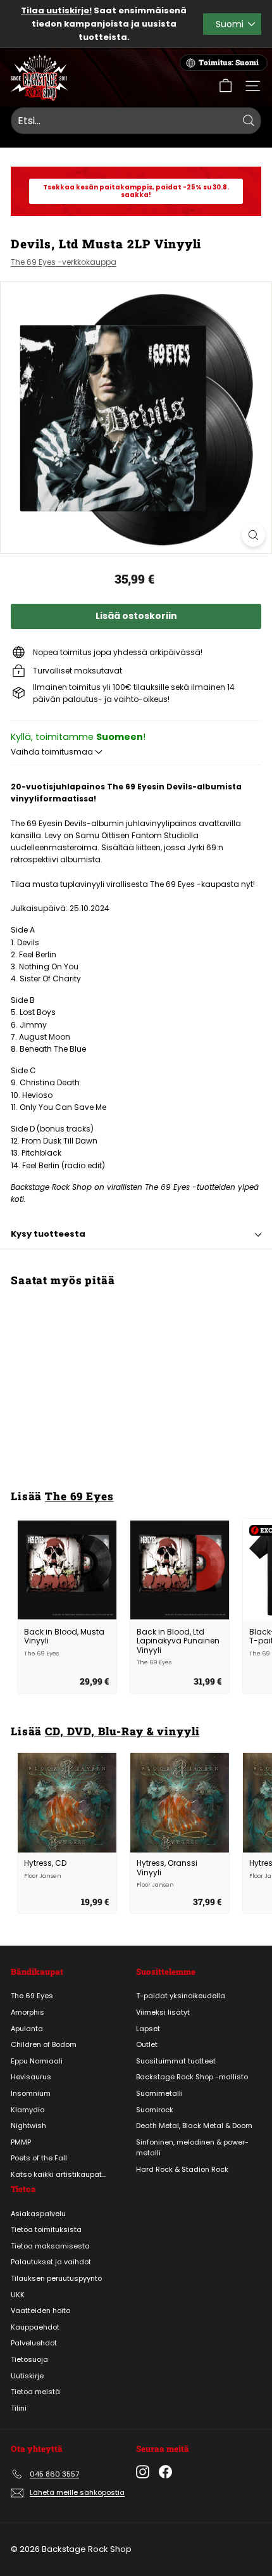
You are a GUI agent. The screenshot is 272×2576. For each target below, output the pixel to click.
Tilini (19, 2408)
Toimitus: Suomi (229, 62)
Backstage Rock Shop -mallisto (192, 2077)
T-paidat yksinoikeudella (181, 1996)
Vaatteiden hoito (40, 2311)
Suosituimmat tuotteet (176, 2061)
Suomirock (155, 2110)
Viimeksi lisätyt (163, 2012)
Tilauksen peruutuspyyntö (56, 2278)
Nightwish (28, 2126)
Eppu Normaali (37, 2061)
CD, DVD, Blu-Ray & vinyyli (122, 1731)
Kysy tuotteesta (48, 1234)
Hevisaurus (31, 2077)
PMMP (21, 2142)
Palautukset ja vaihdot (51, 2262)
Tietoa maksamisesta (50, 2246)
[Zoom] (253, 535)
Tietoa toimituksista (46, 2229)
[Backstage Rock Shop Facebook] (165, 2472)
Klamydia (28, 2110)
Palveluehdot (34, 2343)
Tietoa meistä (35, 2392)
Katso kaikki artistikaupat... (58, 2174)
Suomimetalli (159, 2093)
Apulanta (27, 2029)
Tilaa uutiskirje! (56, 10)
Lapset (148, 2029)
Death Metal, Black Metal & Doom (194, 2126)
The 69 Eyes (79, 1496)
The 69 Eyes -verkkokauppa (64, 262)
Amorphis (28, 2012)
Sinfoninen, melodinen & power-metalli (192, 2148)
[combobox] (136, 121)
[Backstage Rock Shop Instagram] (143, 2472)
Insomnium (31, 2093)
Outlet (147, 2044)
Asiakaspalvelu (38, 2214)
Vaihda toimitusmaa (53, 752)
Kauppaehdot (35, 2327)
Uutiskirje (27, 2376)
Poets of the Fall (39, 2158)
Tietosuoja (29, 2359)
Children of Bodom (44, 2044)
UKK (18, 2295)
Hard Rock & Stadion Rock (182, 2169)
